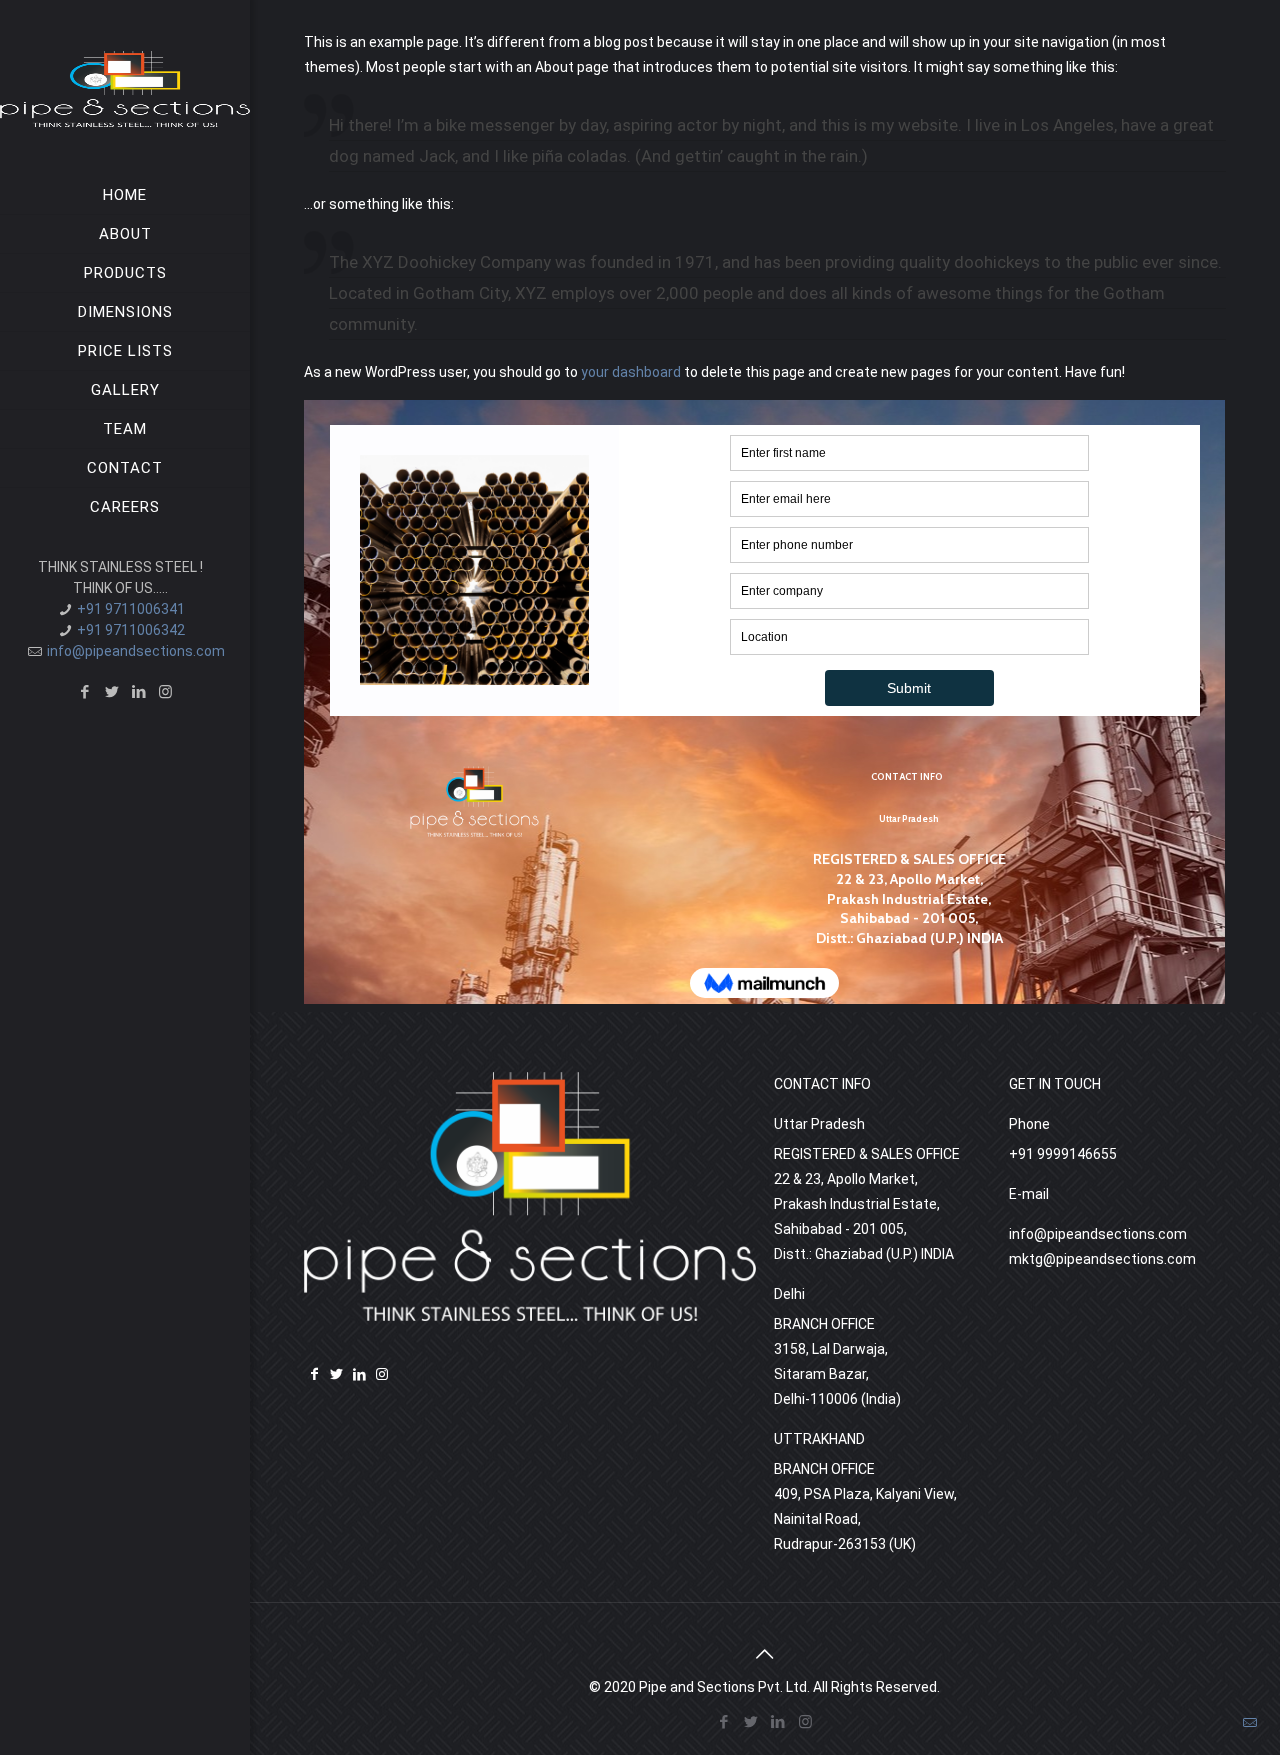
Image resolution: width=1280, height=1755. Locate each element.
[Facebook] (84, 692)
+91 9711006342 (131, 630)
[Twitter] (111, 692)
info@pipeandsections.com (136, 651)
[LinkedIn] (138, 692)
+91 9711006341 (131, 609)
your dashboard (631, 372)
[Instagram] (165, 692)
